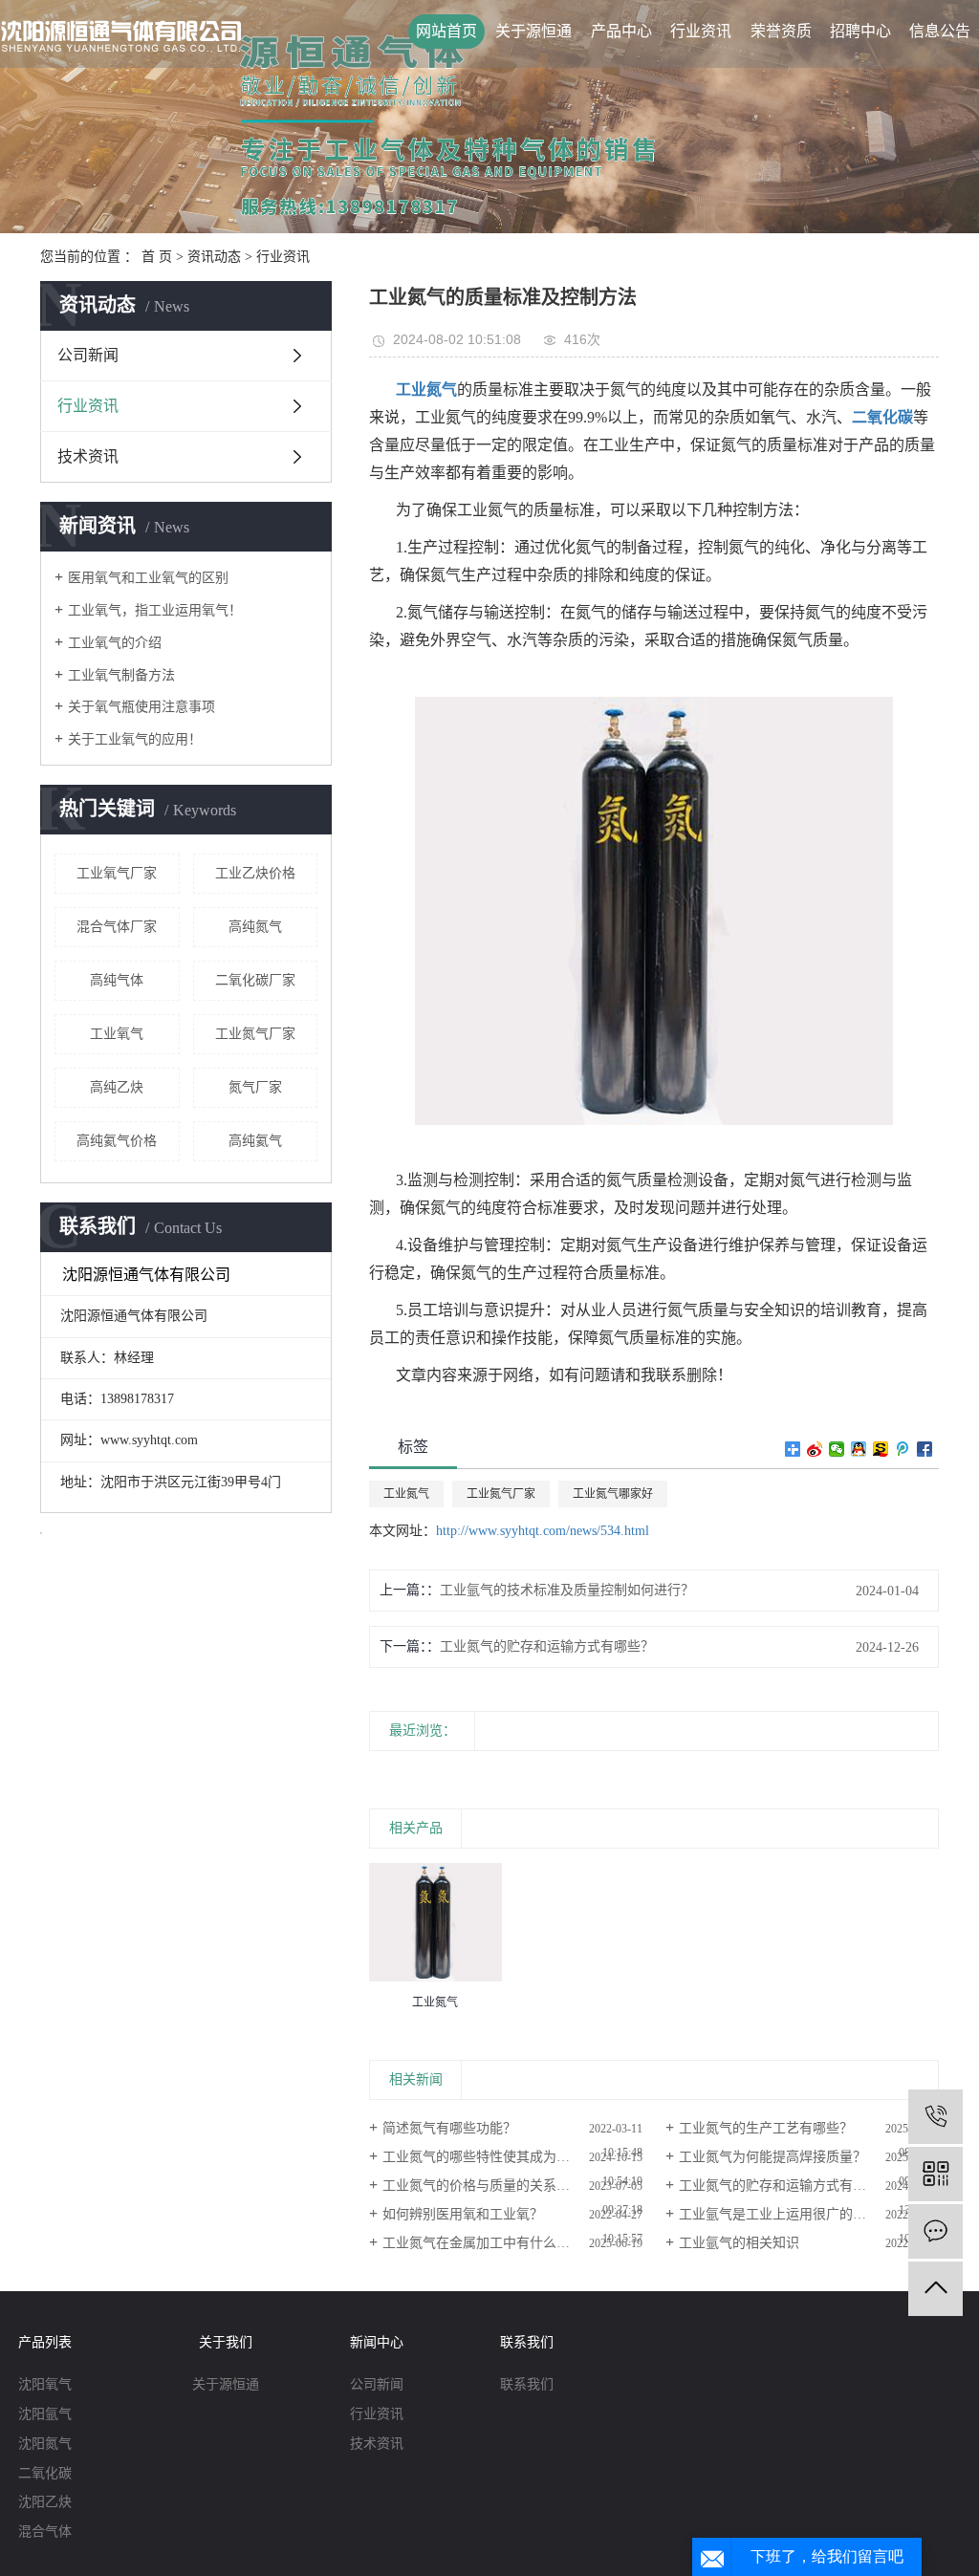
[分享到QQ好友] (859, 1449)
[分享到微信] (837, 1449)
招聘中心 (860, 31)
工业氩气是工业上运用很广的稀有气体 (793, 2214)
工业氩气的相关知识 (739, 2243)
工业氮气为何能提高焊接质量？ (772, 2157)
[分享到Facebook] (925, 1449)
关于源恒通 (533, 31)
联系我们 (527, 2384)
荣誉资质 (781, 31)
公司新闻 (88, 355)
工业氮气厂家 (255, 1034)
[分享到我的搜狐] (881, 1449)
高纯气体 (117, 980)
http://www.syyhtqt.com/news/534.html (543, 1531)
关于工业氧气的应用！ (135, 739)
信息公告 (940, 31)
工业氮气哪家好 (613, 1494)
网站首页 (446, 31)
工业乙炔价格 (255, 873)
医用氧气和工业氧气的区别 (148, 578)
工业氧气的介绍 (115, 643)
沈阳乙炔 (45, 2502)
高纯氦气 (255, 1141)
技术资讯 (88, 456)
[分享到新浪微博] (815, 1449)
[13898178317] (935, 2117)
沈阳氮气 (45, 2444)
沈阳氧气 (45, 2384)
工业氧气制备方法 (121, 675)
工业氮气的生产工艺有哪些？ (766, 2128)
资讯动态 (214, 257)
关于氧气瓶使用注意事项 (141, 707)
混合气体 (45, 2532)
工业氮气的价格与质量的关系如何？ (489, 2186)
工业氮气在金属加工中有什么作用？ (489, 2243)
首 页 (157, 257)
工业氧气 (117, 1034)
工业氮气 (406, 1494)
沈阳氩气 (45, 2414)
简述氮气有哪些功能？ (449, 2128)
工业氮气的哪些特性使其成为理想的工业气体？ (512, 2157)
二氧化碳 (45, 2473)
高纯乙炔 (117, 1087)
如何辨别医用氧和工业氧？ (463, 2214)
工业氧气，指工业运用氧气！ (155, 610)
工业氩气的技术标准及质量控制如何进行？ (567, 1590)
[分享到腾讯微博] (903, 1449)
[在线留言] (935, 2231)
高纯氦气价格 (117, 1141)
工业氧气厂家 (117, 873)
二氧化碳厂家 (255, 980)
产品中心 (621, 31)
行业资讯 (701, 31)
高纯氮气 (255, 927)
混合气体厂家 (117, 927)
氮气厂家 (255, 1087)
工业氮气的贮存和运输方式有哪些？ (547, 1646)
